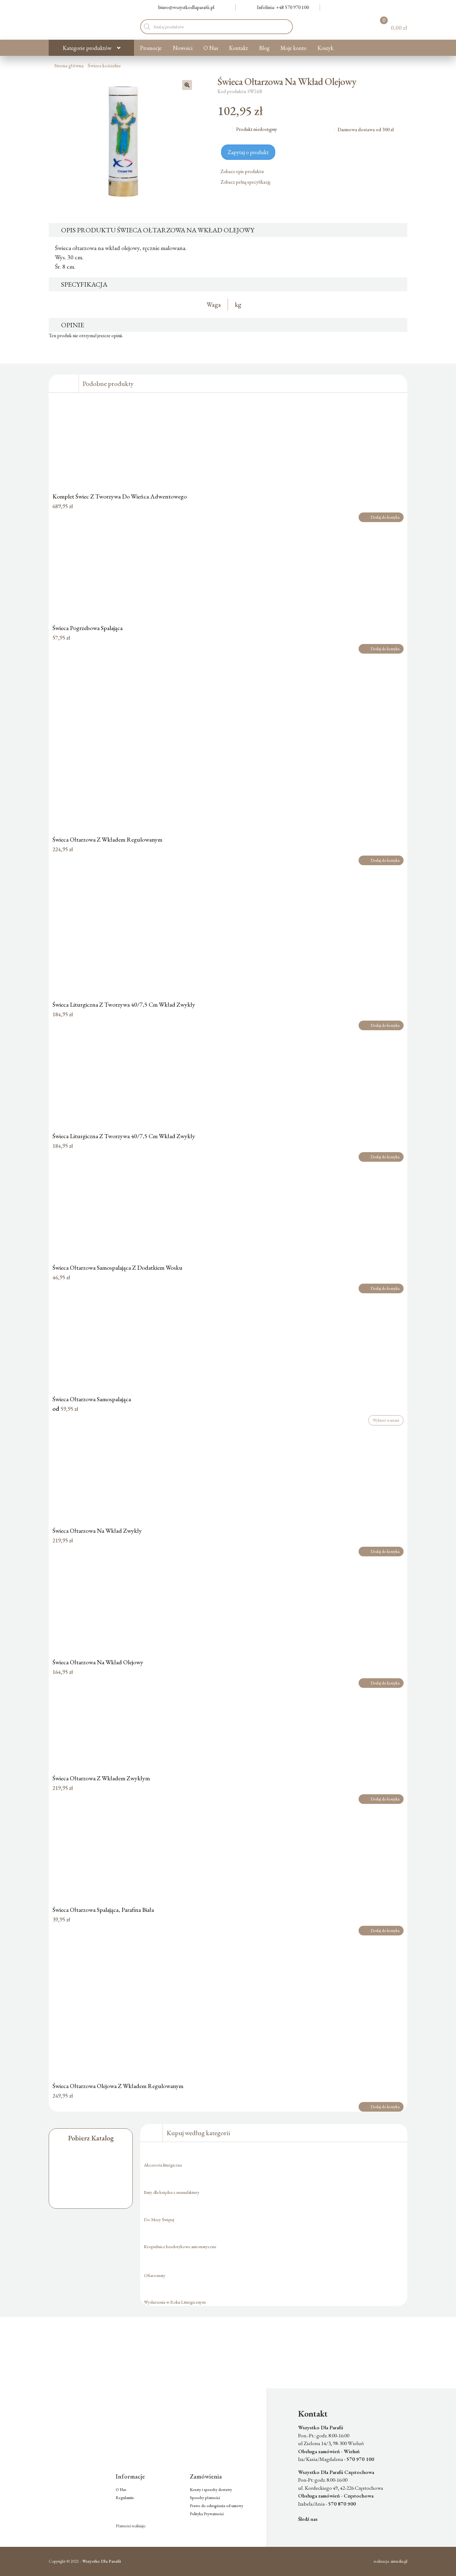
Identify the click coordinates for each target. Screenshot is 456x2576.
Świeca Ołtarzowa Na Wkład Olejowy (98, 1662)
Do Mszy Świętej (159, 2219)
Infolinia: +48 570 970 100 (283, 7)
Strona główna (69, 66)
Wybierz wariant (386, 1420)
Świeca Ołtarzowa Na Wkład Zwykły (97, 1531)
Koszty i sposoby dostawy (211, 2490)
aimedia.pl (399, 2561)
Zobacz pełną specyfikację (246, 182)
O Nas (211, 48)
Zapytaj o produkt (248, 152)
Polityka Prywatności (207, 2514)
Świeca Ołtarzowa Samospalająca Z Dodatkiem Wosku (117, 1268)
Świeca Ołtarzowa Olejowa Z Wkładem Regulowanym (118, 2086)
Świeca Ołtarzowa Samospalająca (92, 1399)
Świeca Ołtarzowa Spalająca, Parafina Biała (103, 1910)
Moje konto (293, 48)
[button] (187, 85)
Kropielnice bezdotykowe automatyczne (180, 2246)
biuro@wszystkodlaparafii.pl (186, 7)
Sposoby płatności (205, 2498)
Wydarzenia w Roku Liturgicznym (175, 2302)
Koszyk (325, 48)
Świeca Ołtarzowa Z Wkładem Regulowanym (107, 839)
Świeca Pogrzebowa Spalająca (87, 628)
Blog (264, 48)
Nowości (183, 48)
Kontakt (238, 48)
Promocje (151, 48)
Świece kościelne (104, 66)
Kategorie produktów (87, 48)
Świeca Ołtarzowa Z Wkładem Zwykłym (101, 1778)
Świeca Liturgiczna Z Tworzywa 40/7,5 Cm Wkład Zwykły (124, 1004)
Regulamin (125, 2498)
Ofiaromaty (155, 2275)
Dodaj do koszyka (385, 517)
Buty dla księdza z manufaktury (172, 2192)
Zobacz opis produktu (243, 171)
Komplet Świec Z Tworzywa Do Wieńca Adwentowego (120, 496)
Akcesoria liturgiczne (163, 2165)
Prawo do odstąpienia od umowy (217, 2506)
